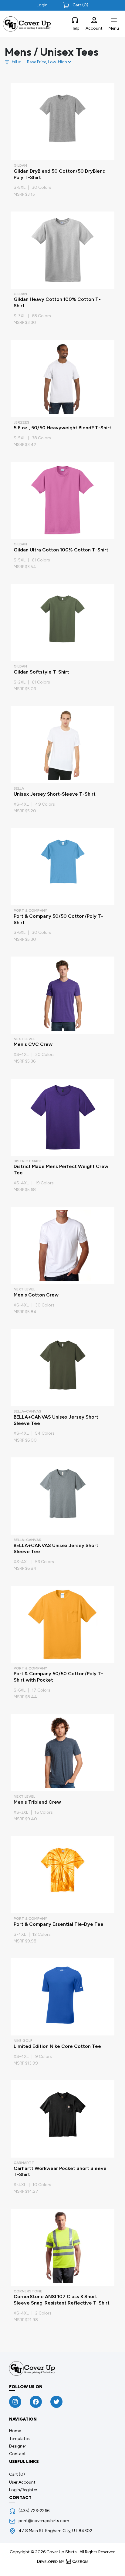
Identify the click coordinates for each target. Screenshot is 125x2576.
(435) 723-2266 (34, 2511)
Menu (114, 28)
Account (94, 28)
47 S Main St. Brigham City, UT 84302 (55, 2531)
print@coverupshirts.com (44, 2521)
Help (75, 28)
